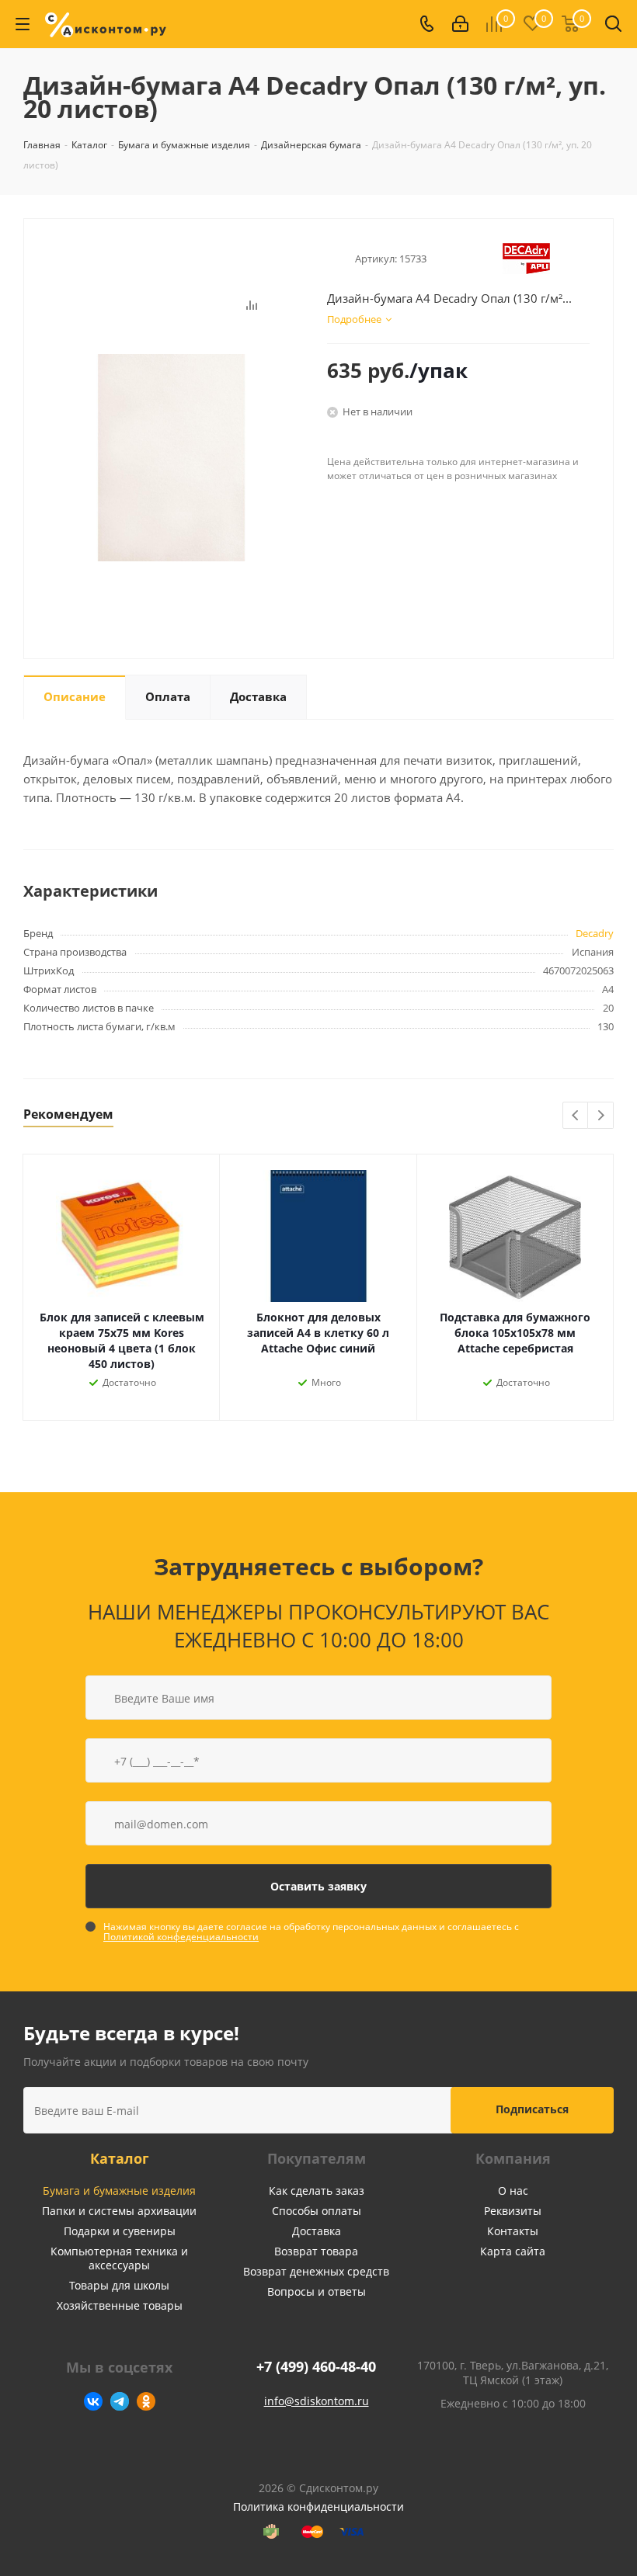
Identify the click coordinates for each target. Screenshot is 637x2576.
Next (601, 1116)
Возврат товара (316, 2251)
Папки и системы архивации (119, 2211)
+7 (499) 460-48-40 (316, 2367)
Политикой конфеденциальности (181, 1937)
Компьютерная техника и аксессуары (119, 2258)
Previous (576, 1116)
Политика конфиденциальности (318, 2507)
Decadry (595, 933)
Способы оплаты (317, 2211)
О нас (513, 2191)
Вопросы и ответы (317, 2291)
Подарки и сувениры (120, 2231)
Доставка (317, 2231)
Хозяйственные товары (120, 2305)
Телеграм (120, 2401)
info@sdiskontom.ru (317, 2401)
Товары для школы (119, 2285)
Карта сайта (513, 2251)
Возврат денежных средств (316, 2271)
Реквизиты (513, 2211)
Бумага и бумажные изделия (119, 2191)
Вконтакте (93, 2401)
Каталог (120, 2158)
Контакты (513, 2231)
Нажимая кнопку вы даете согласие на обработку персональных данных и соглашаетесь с (311, 1932)
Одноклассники (146, 2401)
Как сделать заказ (317, 2191)
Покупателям (317, 2158)
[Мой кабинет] (460, 24)
